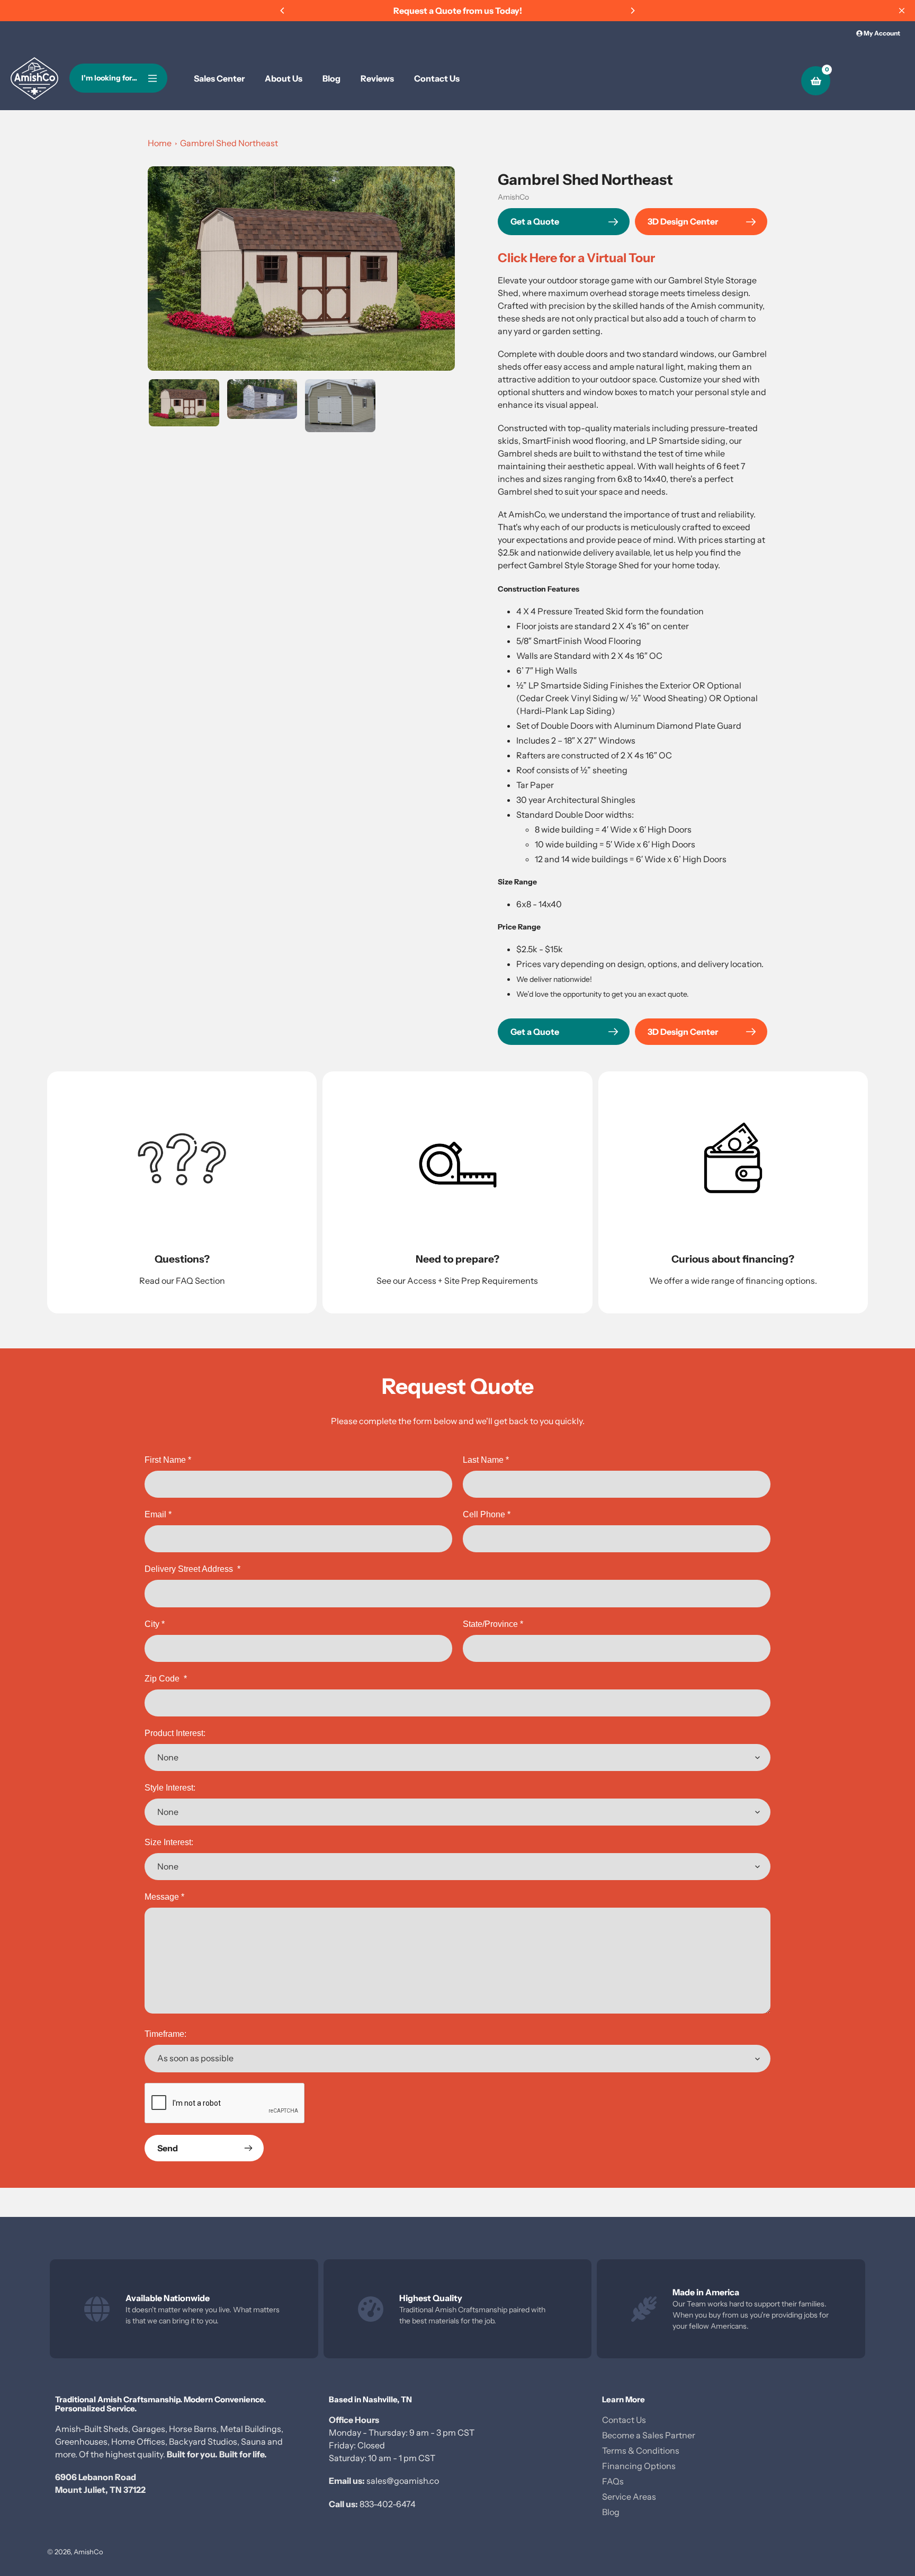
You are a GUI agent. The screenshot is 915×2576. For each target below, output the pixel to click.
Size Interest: (169, 1842)
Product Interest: (175, 1733)
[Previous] (283, 11)
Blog (611, 2512)
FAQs (613, 2481)
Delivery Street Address (192, 1569)
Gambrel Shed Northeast (229, 143)
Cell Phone (487, 1514)
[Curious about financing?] (733, 1192)
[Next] (632, 11)
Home (160, 143)
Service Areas (629, 2497)
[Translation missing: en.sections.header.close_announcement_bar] (902, 11)
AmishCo (513, 197)
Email (158, 1514)
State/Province (493, 1624)
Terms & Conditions (641, 2450)
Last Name (486, 1460)
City (155, 1624)
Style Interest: (170, 1788)
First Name (168, 1460)
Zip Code (166, 1679)
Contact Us (624, 2420)
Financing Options (639, 2466)
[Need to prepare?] (457, 1192)
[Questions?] (182, 1192)
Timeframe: (165, 2034)
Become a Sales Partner (649, 2435)
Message (164, 1897)
